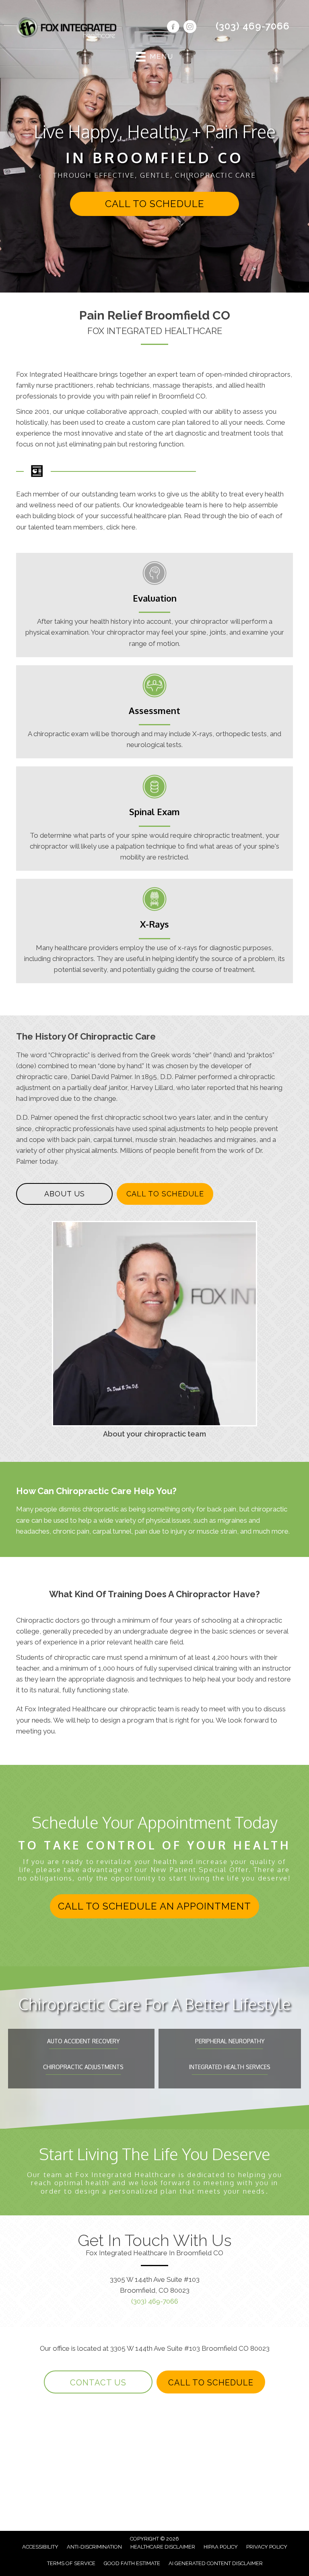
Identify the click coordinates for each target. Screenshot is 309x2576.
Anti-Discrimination (94, 2547)
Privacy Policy (267, 2547)
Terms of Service (71, 2563)
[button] (154, 204)
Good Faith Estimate (132, 2563)
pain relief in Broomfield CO (163, 396)
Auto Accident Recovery (83, 2041)
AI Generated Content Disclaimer (216, 2563)
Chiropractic (69, 1055)
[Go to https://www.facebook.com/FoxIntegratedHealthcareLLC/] (173, 28)
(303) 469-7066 (253, 26)
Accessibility (40, 2547)
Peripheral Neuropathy (230, 2041)
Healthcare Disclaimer (163, 2547)
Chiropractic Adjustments (83, 2067)
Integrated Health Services (230, 2067)
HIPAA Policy (221, 2547)
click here (121, 527)
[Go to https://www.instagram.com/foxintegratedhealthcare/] (190, 28)
